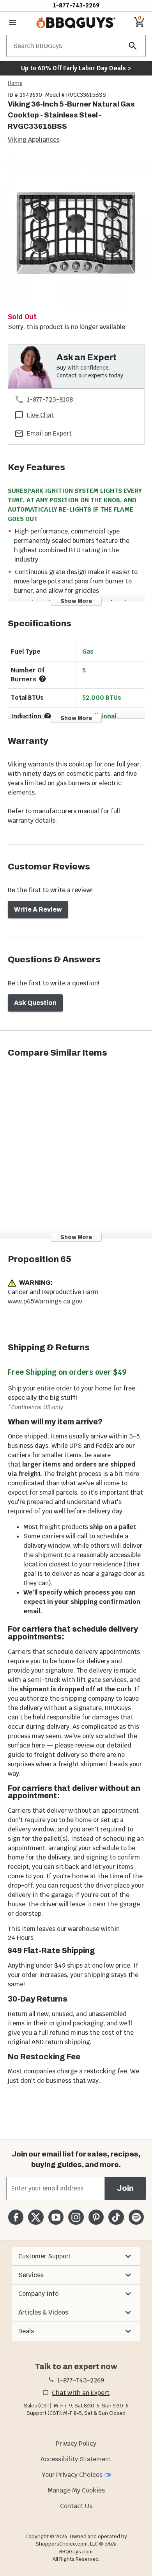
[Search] (133, 46)
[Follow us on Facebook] (16, 2217)
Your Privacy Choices (72, 2475)
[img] (76, 233)
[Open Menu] (12, 23)
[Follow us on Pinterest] (96, 2217)
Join (125, 2188)
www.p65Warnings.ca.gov (45, 1301)
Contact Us (76, 2506)
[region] (76, 234)
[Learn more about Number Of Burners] (42, 679)
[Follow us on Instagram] (76, 2217)
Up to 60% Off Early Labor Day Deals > (76, 68)
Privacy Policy (76, 2444)
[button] (76, 2256)
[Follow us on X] (36, 2217)
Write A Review (38, 909)
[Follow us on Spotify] (136, 2217)
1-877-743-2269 (76, 5)
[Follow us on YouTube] (56, 2217)
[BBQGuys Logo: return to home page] (76, 23)
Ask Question (35, 1003)
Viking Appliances (34, 140)
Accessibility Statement (76, 2459)
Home (15, 83)
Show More (76, 601)
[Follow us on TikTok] (116, 2217)
